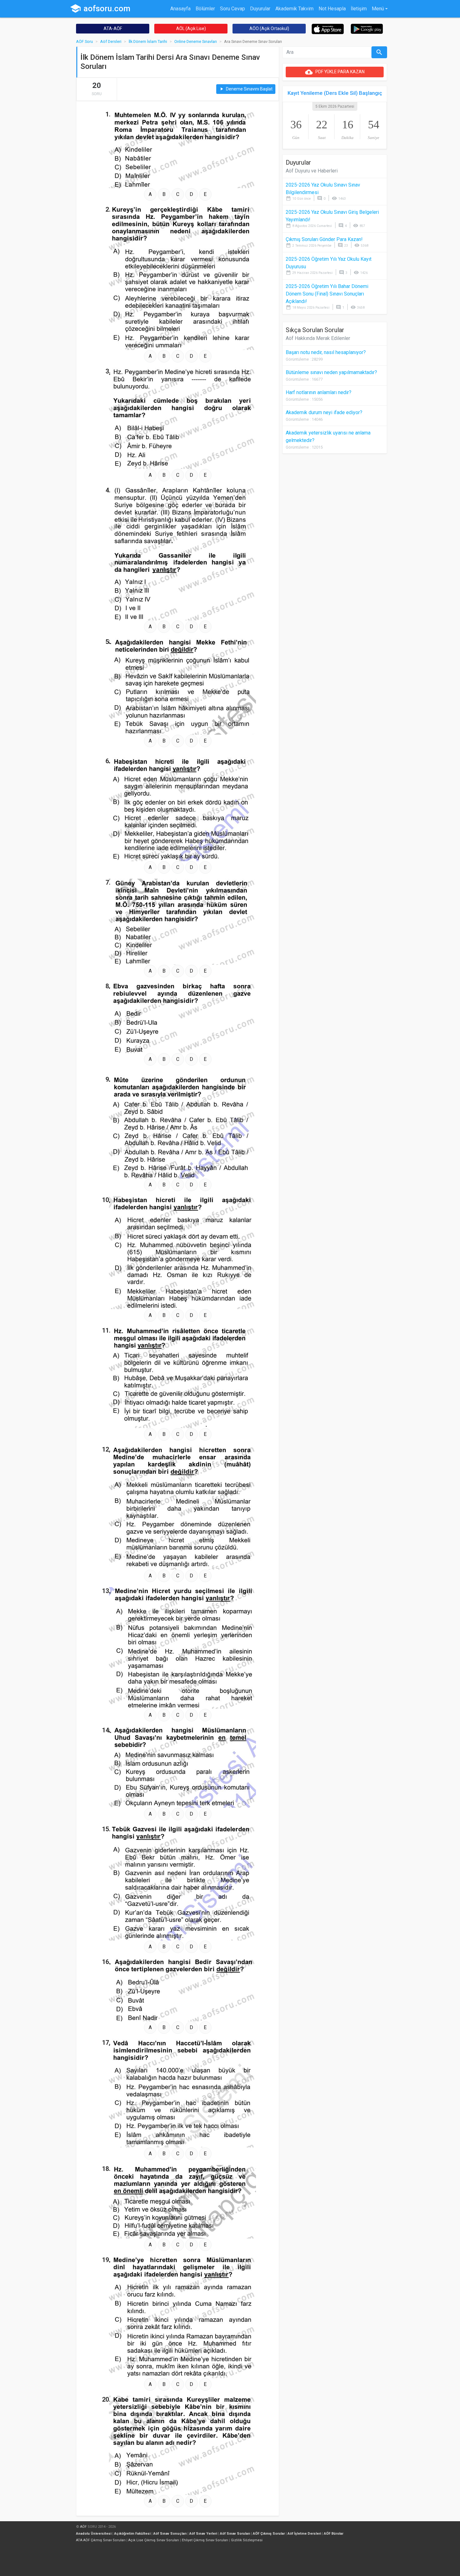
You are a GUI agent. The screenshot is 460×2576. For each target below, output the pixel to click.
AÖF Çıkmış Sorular (269, 2534)
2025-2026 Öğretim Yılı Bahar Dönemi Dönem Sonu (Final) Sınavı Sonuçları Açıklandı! (327, 294)
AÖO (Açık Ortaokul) (269, 28)
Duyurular (260, 9)
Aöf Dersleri (111, 41)
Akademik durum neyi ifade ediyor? (324, 412)
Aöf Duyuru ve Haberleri (312, 171)
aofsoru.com (100, 8)
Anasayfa (180, 9)
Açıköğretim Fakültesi (132, 2534)
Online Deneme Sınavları (196, 41)
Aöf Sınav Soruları (235, 2534)
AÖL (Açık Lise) (191, 28)
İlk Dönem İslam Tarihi (148, 41)
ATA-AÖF (113, 28)
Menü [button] (378, 9)
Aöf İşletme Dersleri (304, 2534)
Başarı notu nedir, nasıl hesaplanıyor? (326, 352)
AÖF (83, 2527)
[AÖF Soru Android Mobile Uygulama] (367, 28)
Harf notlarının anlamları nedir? (319, 392)
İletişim (359, 9)
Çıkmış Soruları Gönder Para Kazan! (324, 239)
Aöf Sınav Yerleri (203, 2534)
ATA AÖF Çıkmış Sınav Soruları (101, 2540)
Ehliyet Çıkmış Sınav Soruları (205, 2540)
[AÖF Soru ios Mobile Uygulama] (328, 29)
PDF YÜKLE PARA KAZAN (335, 72)
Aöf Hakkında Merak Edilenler (318, 338)
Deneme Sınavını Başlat (246, 89)
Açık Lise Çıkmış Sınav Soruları (154, 2540)
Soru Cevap (233, 9)
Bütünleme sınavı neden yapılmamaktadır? (331, 372)
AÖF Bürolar (334, 2534)
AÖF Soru (84, 41)
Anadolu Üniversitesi (94, 2534)
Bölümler (205, 9)
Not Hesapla (332, 9)
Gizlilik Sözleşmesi (247, 2540)
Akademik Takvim (294, 9)
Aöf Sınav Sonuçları (170, 2534)
